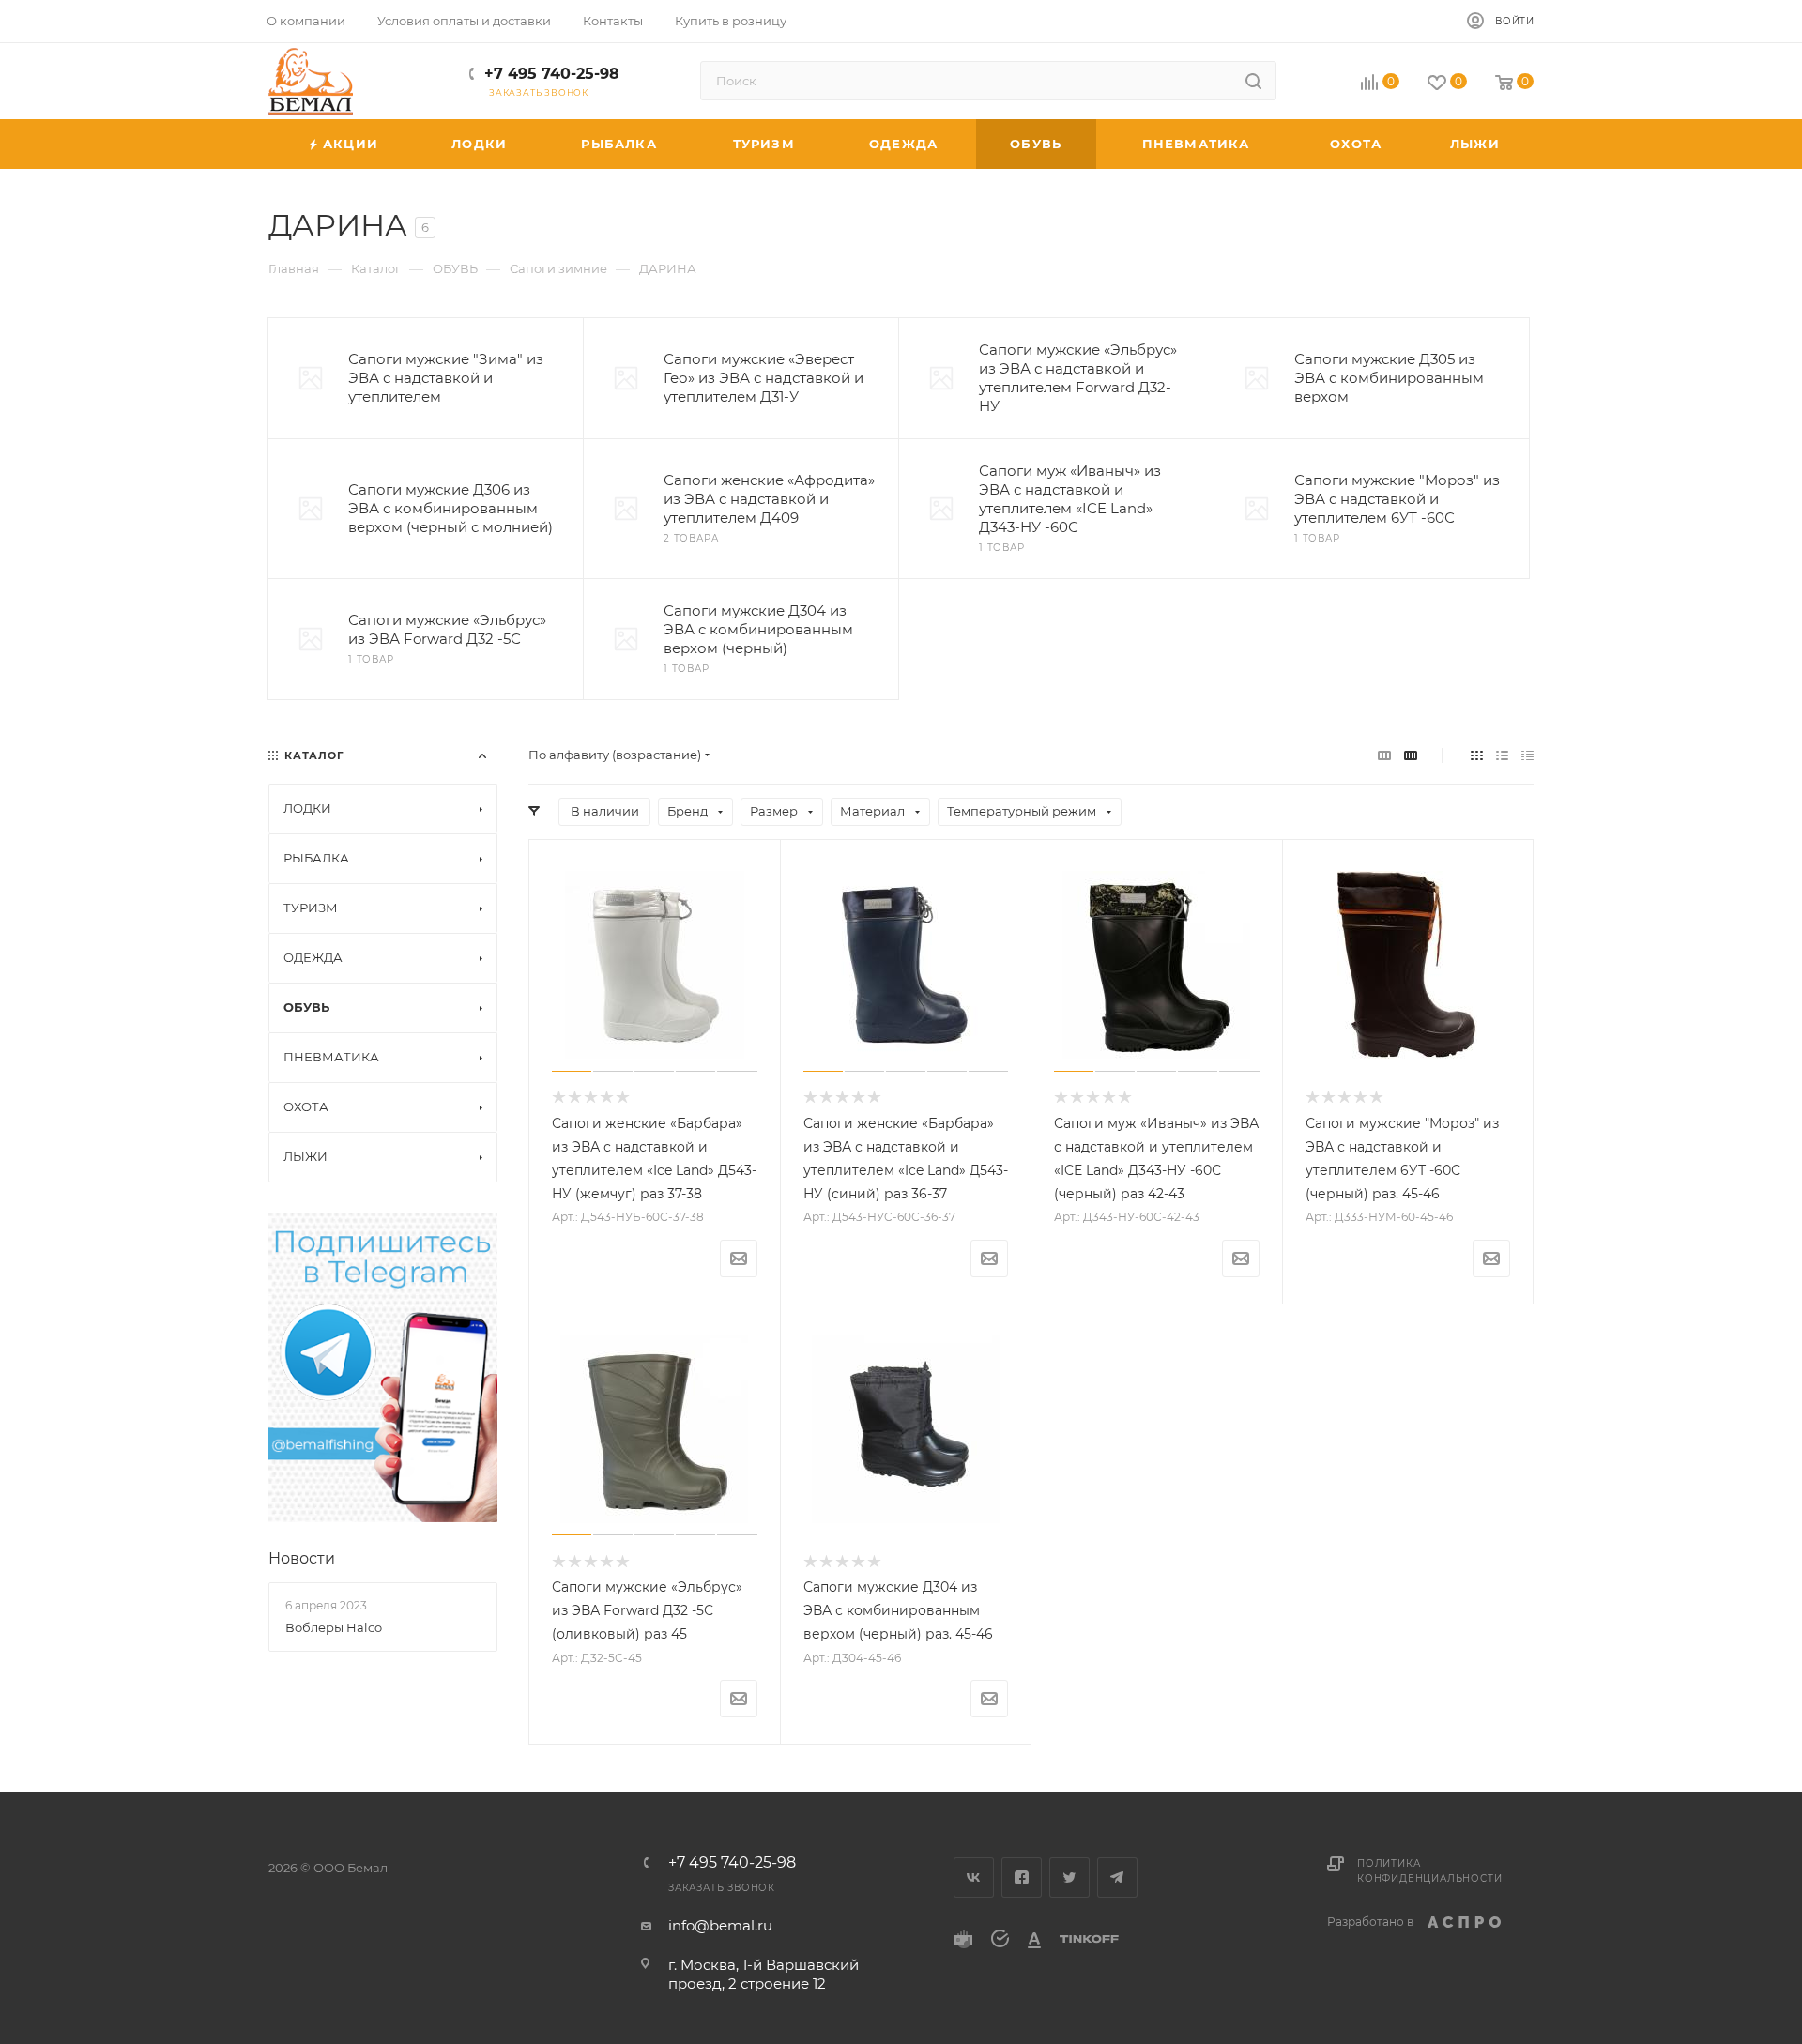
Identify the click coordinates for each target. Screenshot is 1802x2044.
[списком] (1502, 755)
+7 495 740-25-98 (552, 74)
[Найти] (1253, 81)
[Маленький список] (1384, 755)
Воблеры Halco (334, 1627)
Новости (302, 1558)
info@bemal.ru (720, 1925)
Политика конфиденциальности (1429, 1871)
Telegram (1117, 1877)
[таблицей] (1527, 755)
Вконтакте (974, 1877)
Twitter (1069, 1877)
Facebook (1022, 1877)
